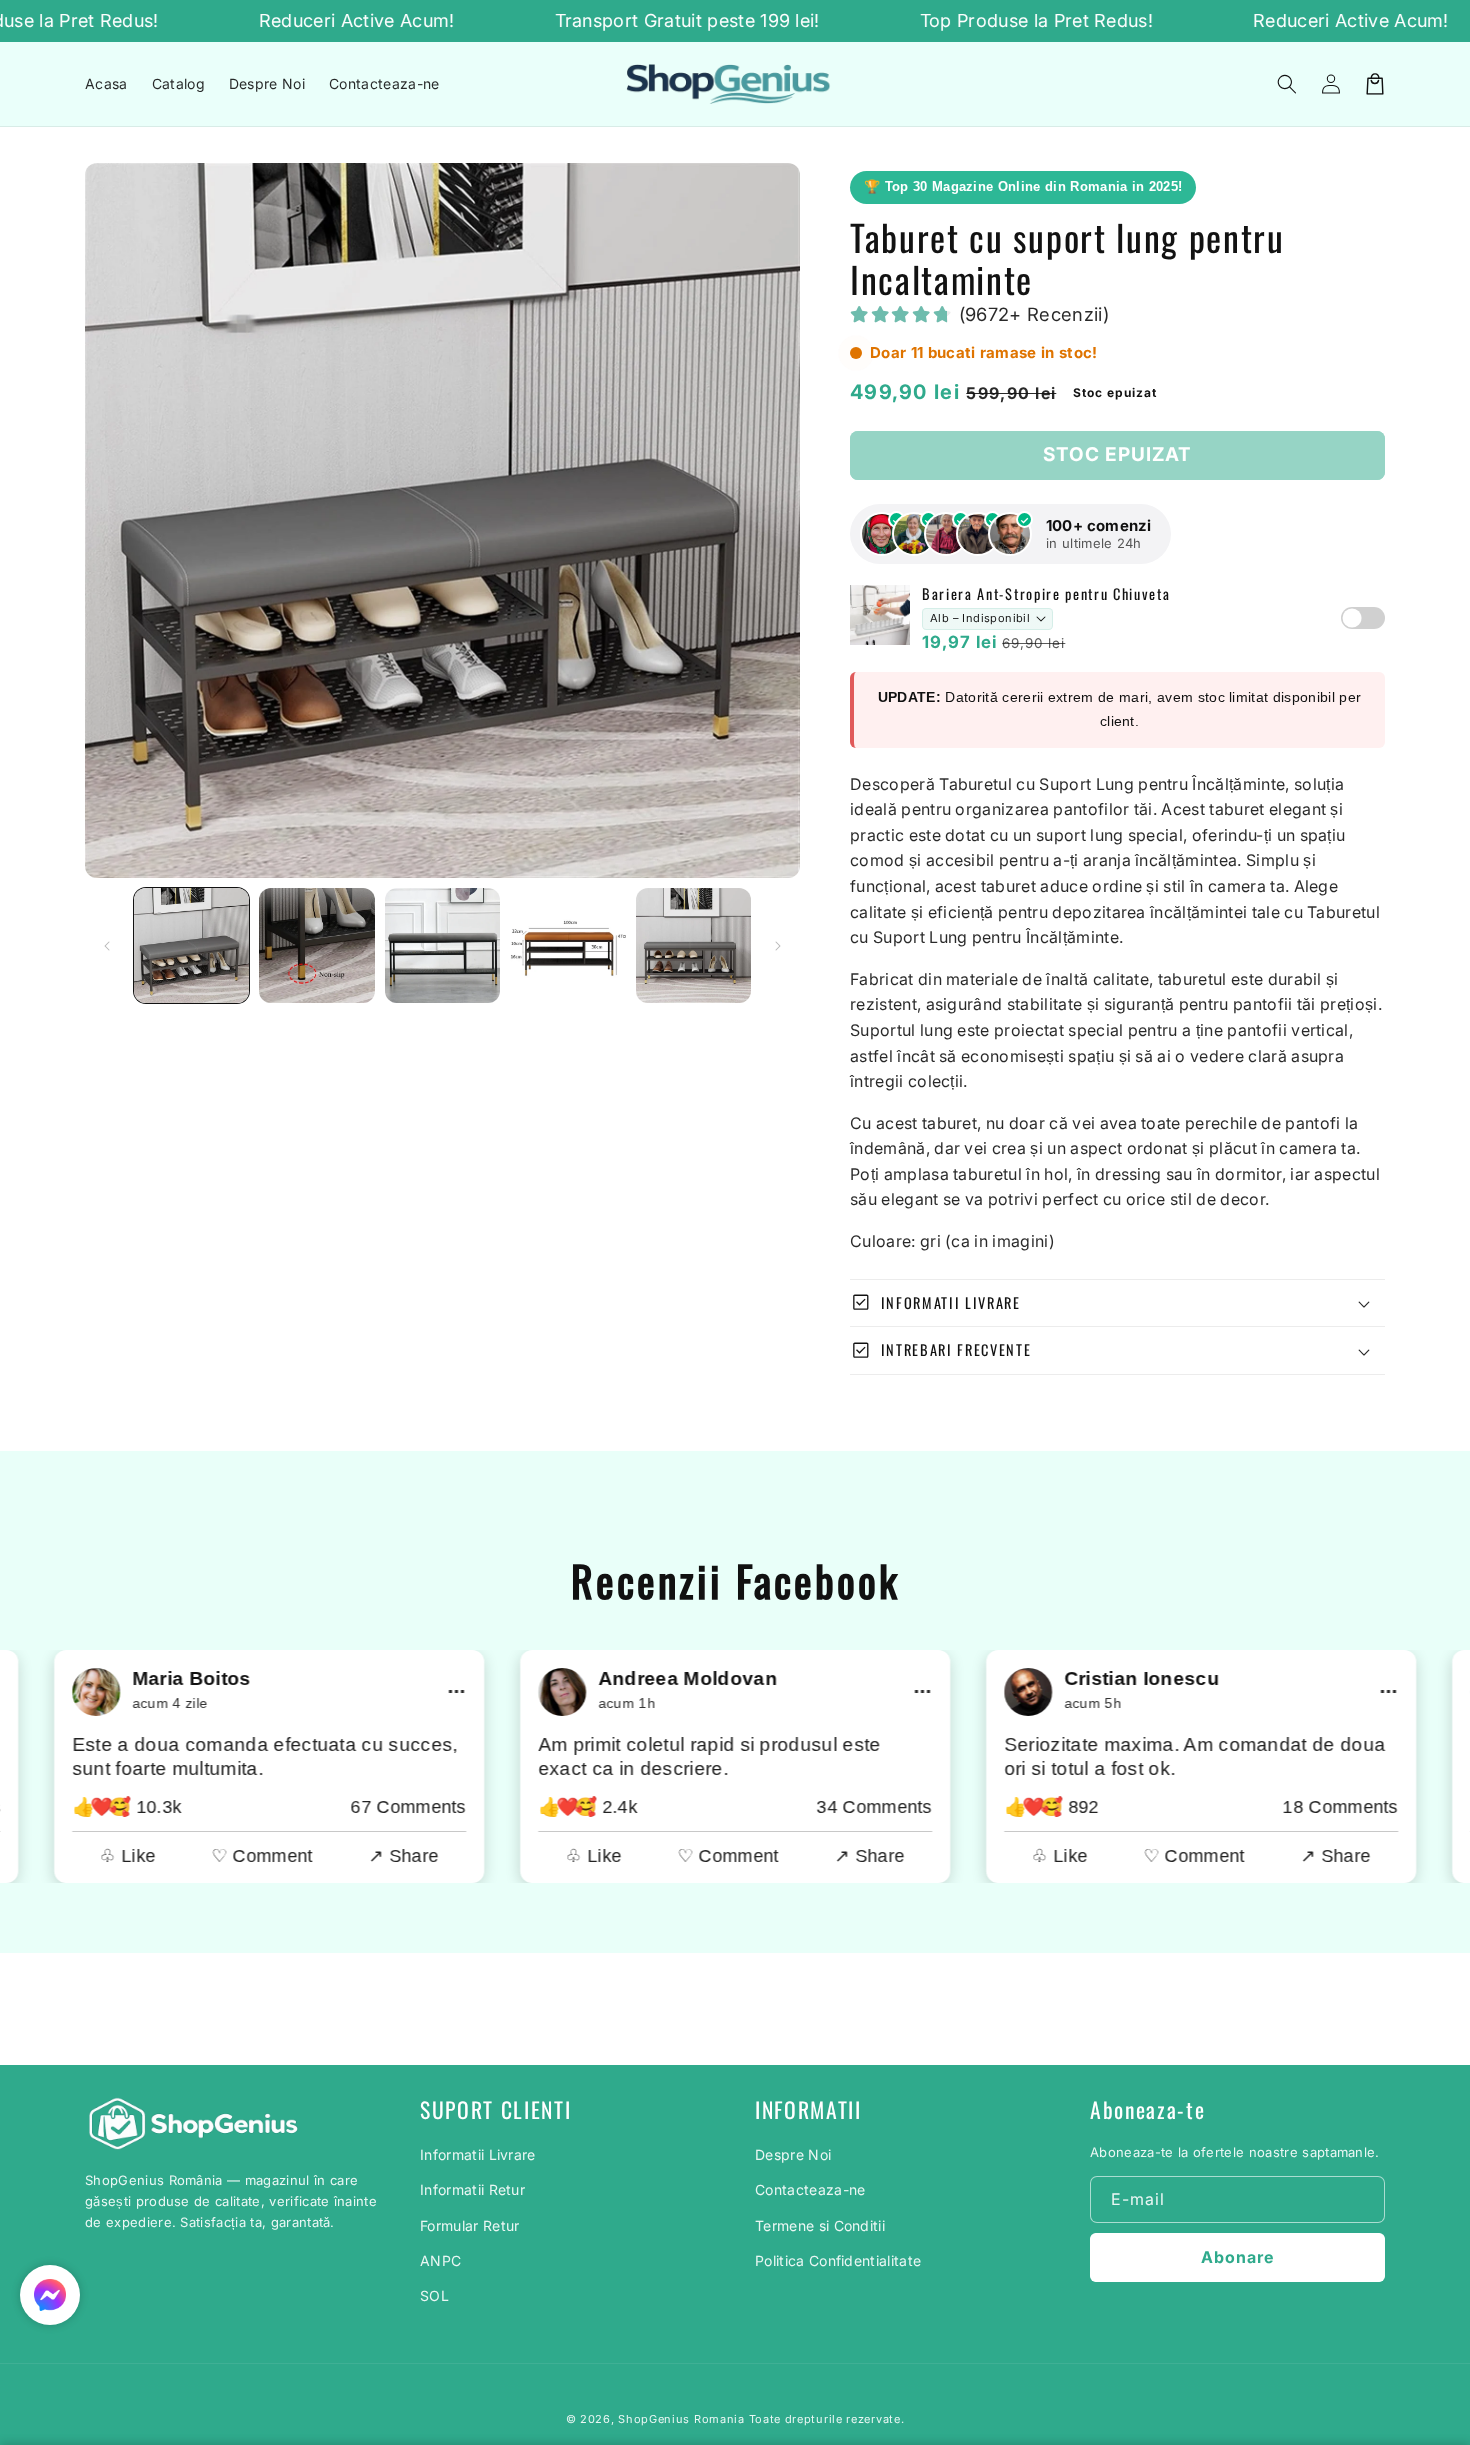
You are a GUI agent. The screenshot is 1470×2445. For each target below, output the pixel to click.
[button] (1287, 84)
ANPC (440, 2260)
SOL (434, 2295)
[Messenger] (50, 2295)
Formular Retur (469, 2225)
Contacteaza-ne (810, 2189)
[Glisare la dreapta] (778, 946)
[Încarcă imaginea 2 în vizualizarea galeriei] (316, 945)
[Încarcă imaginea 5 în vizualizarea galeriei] (693, 945)
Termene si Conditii (820, 2225)
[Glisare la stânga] (107, 946)
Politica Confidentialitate (838, 2260)
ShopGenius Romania (681, 2419)
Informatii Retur (472, 2189)
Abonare (1237, 2257)
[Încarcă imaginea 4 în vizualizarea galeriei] (567, 945)
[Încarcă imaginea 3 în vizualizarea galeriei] (442, 945)
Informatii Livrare (478, 2154)
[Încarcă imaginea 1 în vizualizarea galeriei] (191, 945)
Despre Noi (793, 2154)
